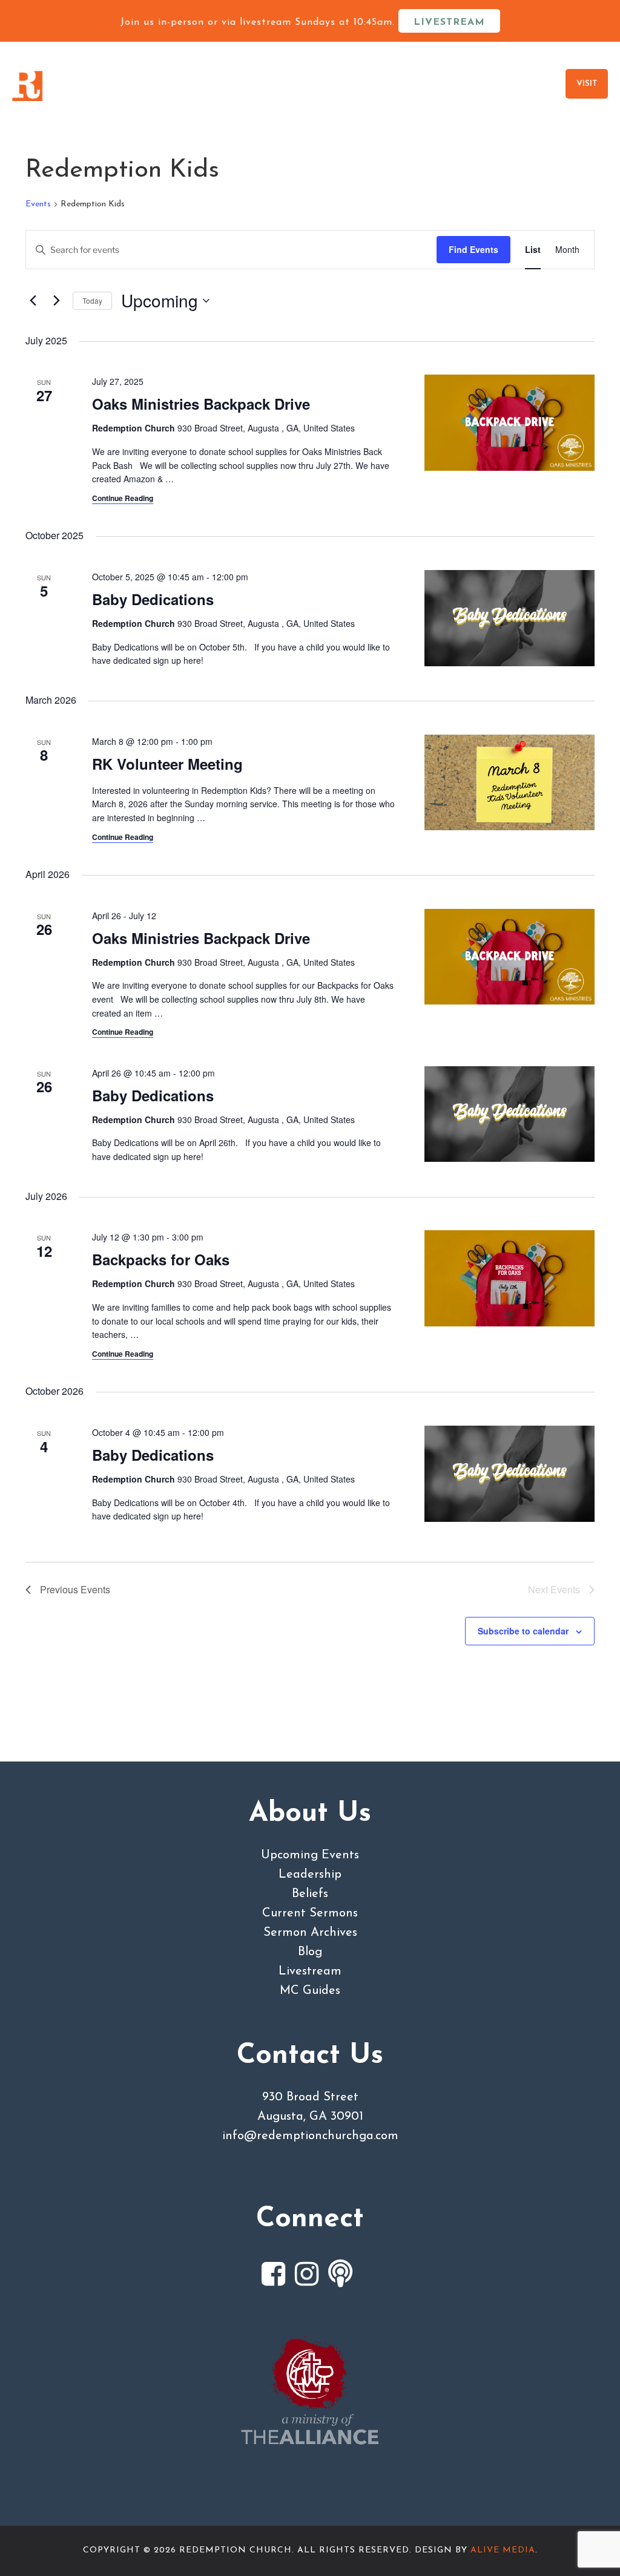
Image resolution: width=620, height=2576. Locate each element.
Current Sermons (310, 1913)
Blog (310, 1952)
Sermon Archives (310, 1933)
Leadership (310, 1875)
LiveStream (449, 22)
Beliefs (310, 1894)
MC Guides (310, 1991)
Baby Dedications (153, 599)
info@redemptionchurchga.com (310, 2136)
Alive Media (503, 2550)
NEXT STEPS (417, 84)
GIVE (485, 84)
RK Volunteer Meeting (167, 764)
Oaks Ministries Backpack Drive (201, 404)
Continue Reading (123, 498)
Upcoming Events (310, 1855)
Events (38, 204)
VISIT (587, 84)
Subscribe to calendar (523, 1631)
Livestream (310, 1971)
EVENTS (536, 84)
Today (92, 300)
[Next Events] (56, 301)
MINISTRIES (335, 84)
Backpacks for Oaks (161, 1259)
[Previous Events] (33, 301)
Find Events (473, 249)
